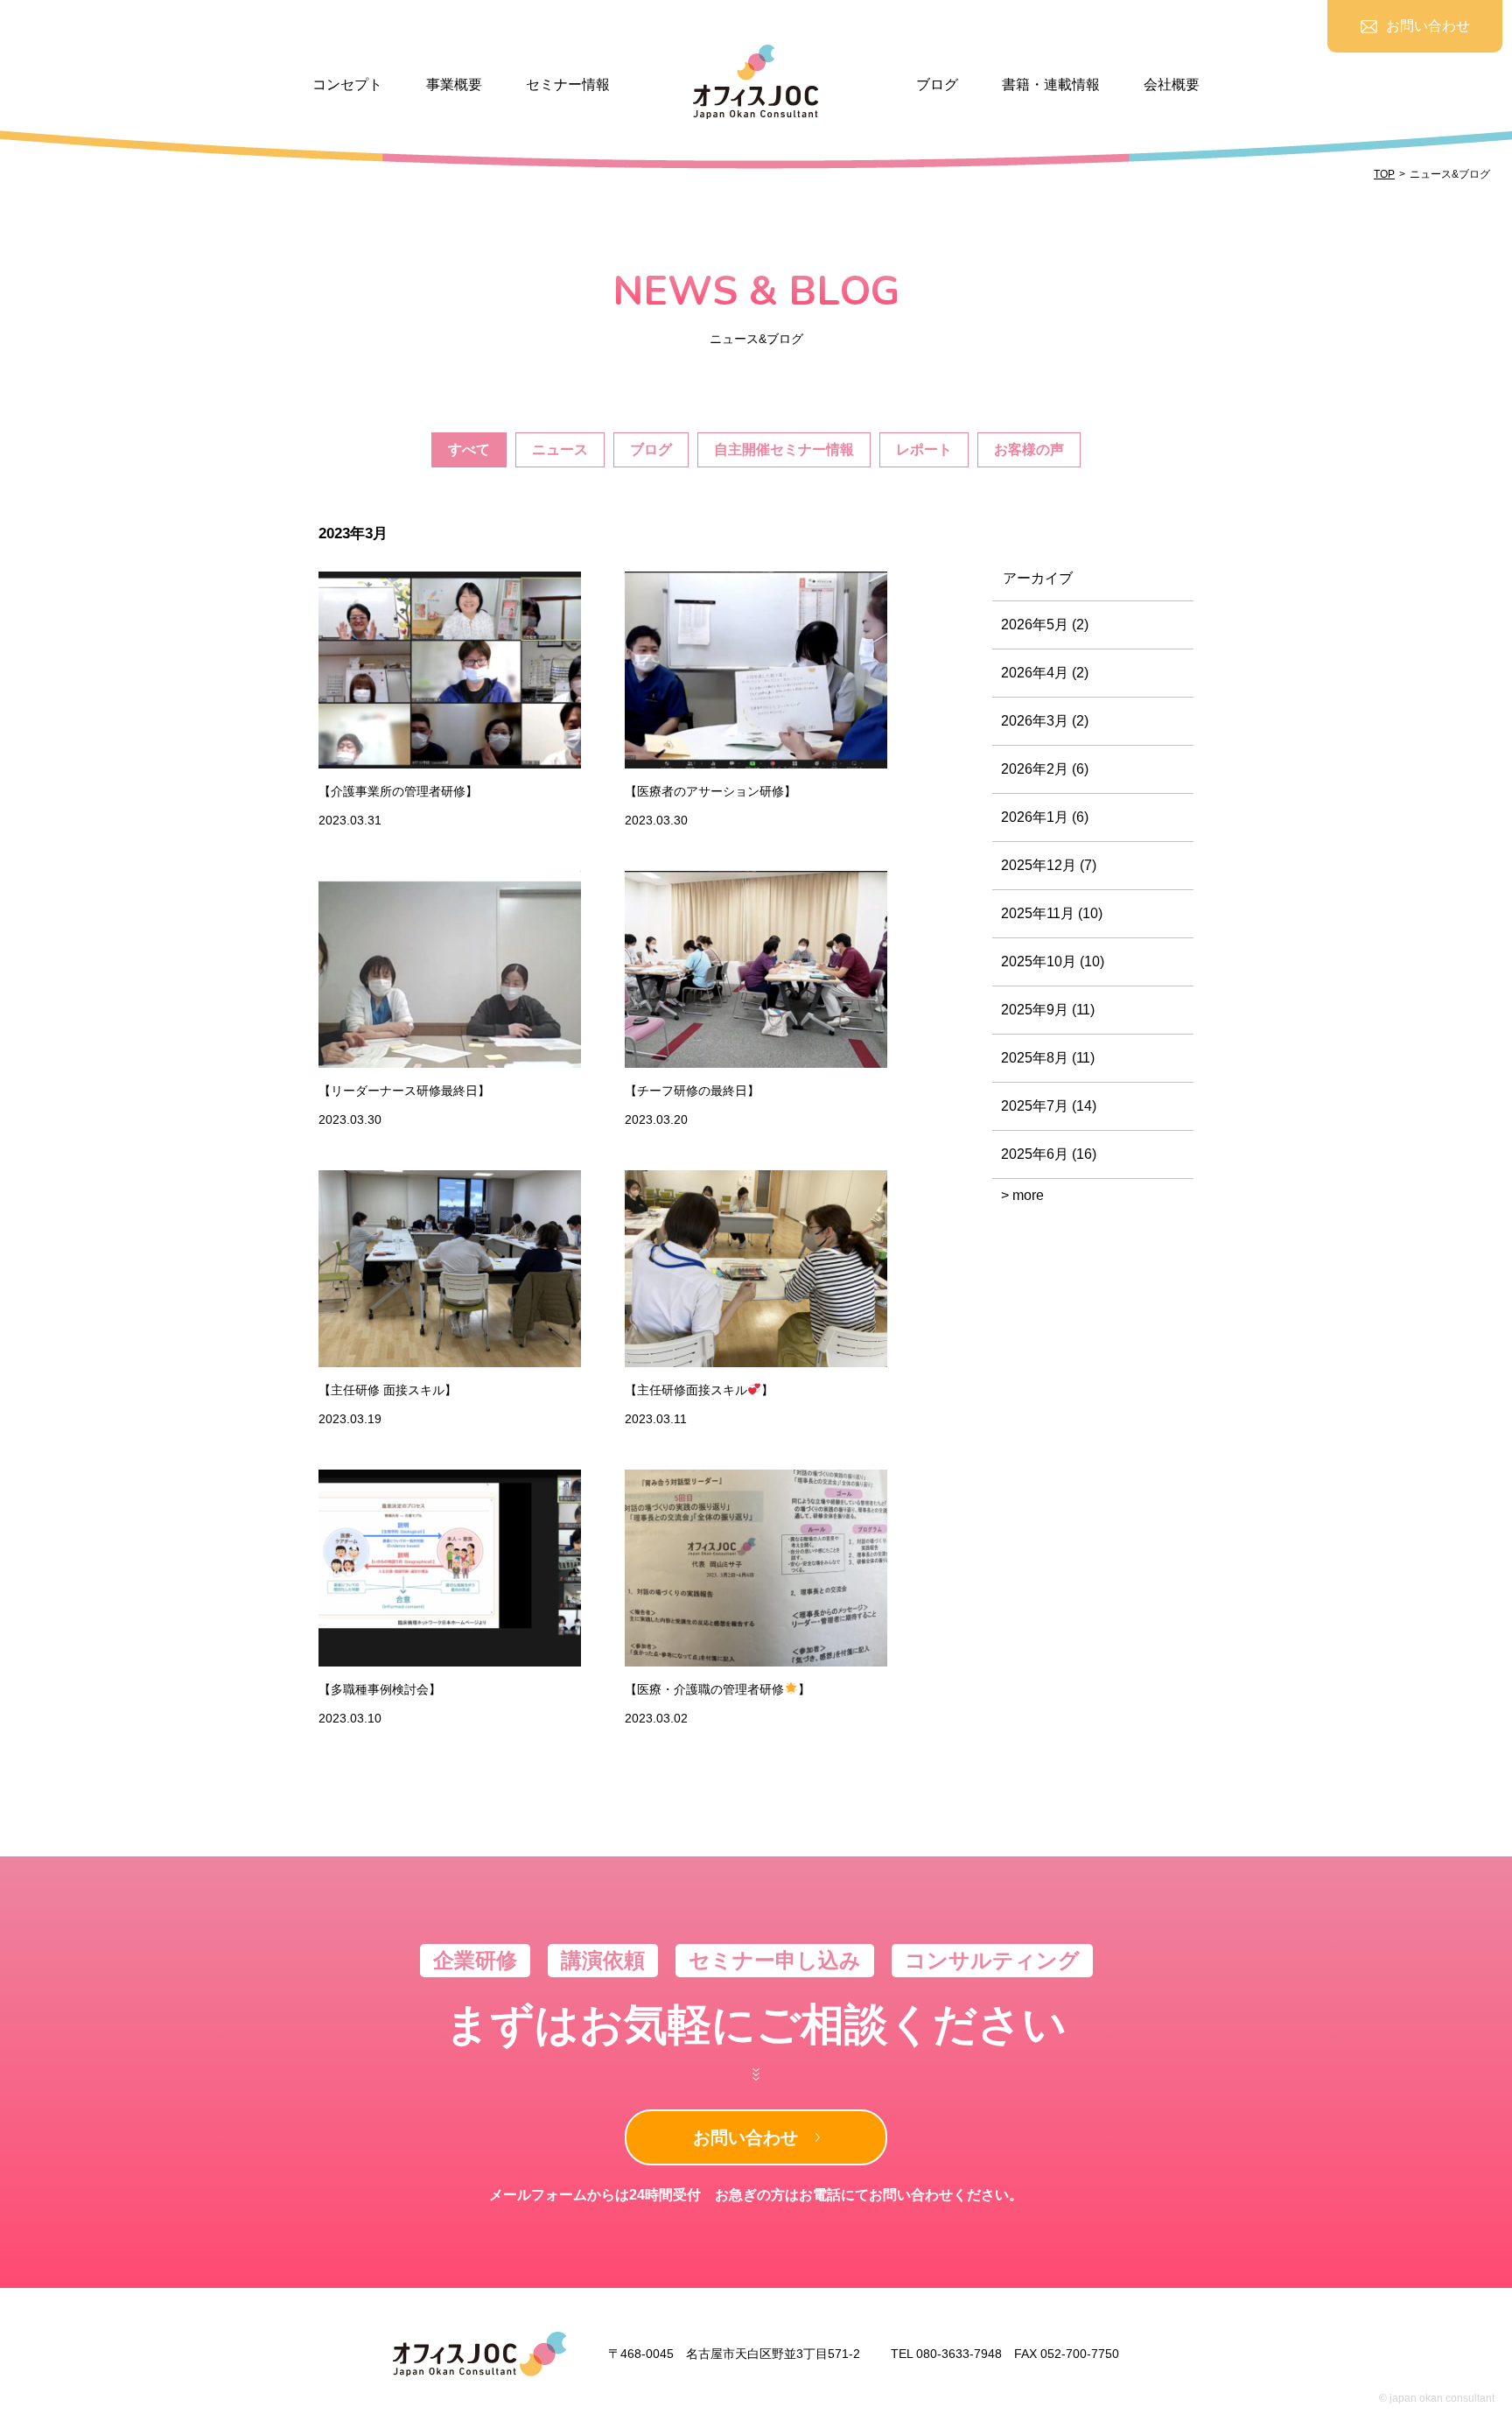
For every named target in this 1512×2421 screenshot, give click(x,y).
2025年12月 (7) (1049, 865)
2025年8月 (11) (1048, 1058)
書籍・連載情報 (1051, 84)
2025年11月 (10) (1052, 913)
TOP (1384, 174)
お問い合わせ (745, 2137)
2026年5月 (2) (1045, 625)
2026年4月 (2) (1045, 673)
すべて (469, 449)
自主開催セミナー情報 (784, 449)
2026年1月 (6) (1045, 817)
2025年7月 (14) (1049, 1106)
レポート (924, 449)
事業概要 (454, 84)
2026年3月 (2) (1045, 721)
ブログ (937, 84)
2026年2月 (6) (1045, 769)
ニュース (560, 449)
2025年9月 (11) (1048, 1010)
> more (1022, 1195)
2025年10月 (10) (1053, 961)
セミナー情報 (568, 84)
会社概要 (1172, 84)
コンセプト (347, 84)
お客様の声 (1029, 449)
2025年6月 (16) (1049, 1154)
